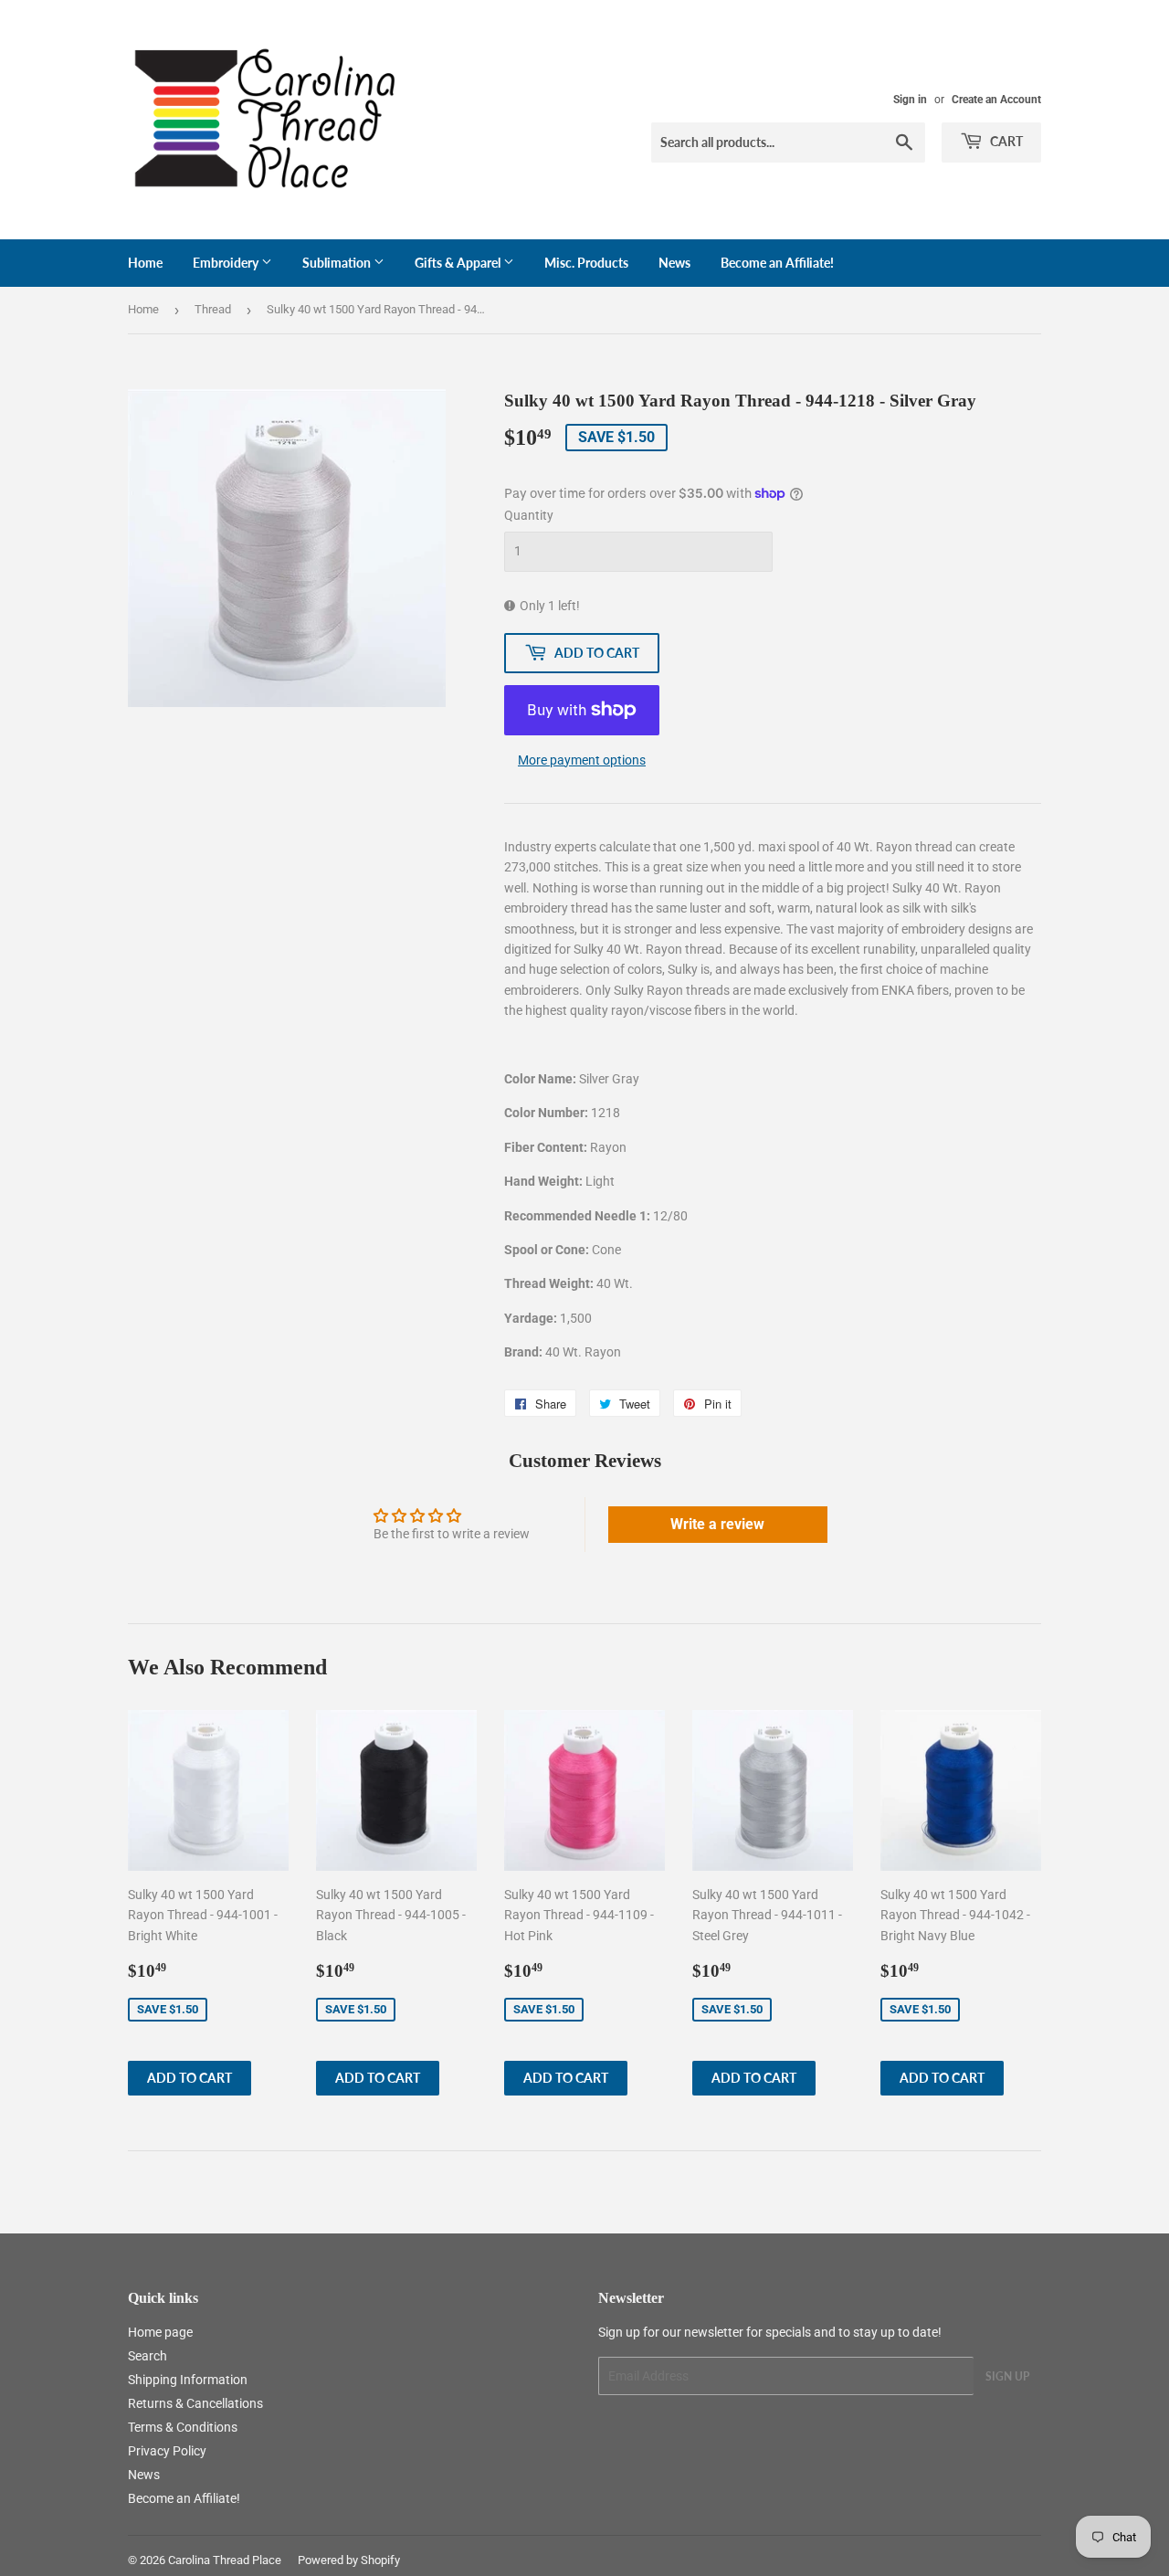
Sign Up (1007, 2376)
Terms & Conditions (183, 2427)
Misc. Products (586, 263)
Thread (213, 309)
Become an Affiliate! (777, 263)
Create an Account (996, 100)
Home (145, 263)
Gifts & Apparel (459, 263)
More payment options (582, 760)
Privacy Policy (167, 2451)
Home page (160, 2332)
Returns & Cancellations (195, 2403)
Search (147, 2356)
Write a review (717, 1524)
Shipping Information (188, 2380)
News (674, 263)
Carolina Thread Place (225, 2560)
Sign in (910, 100)
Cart (1005, 141)
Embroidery (227, 263)
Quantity (529, 515)
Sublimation (338, 263)
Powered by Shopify (349, 2560)
